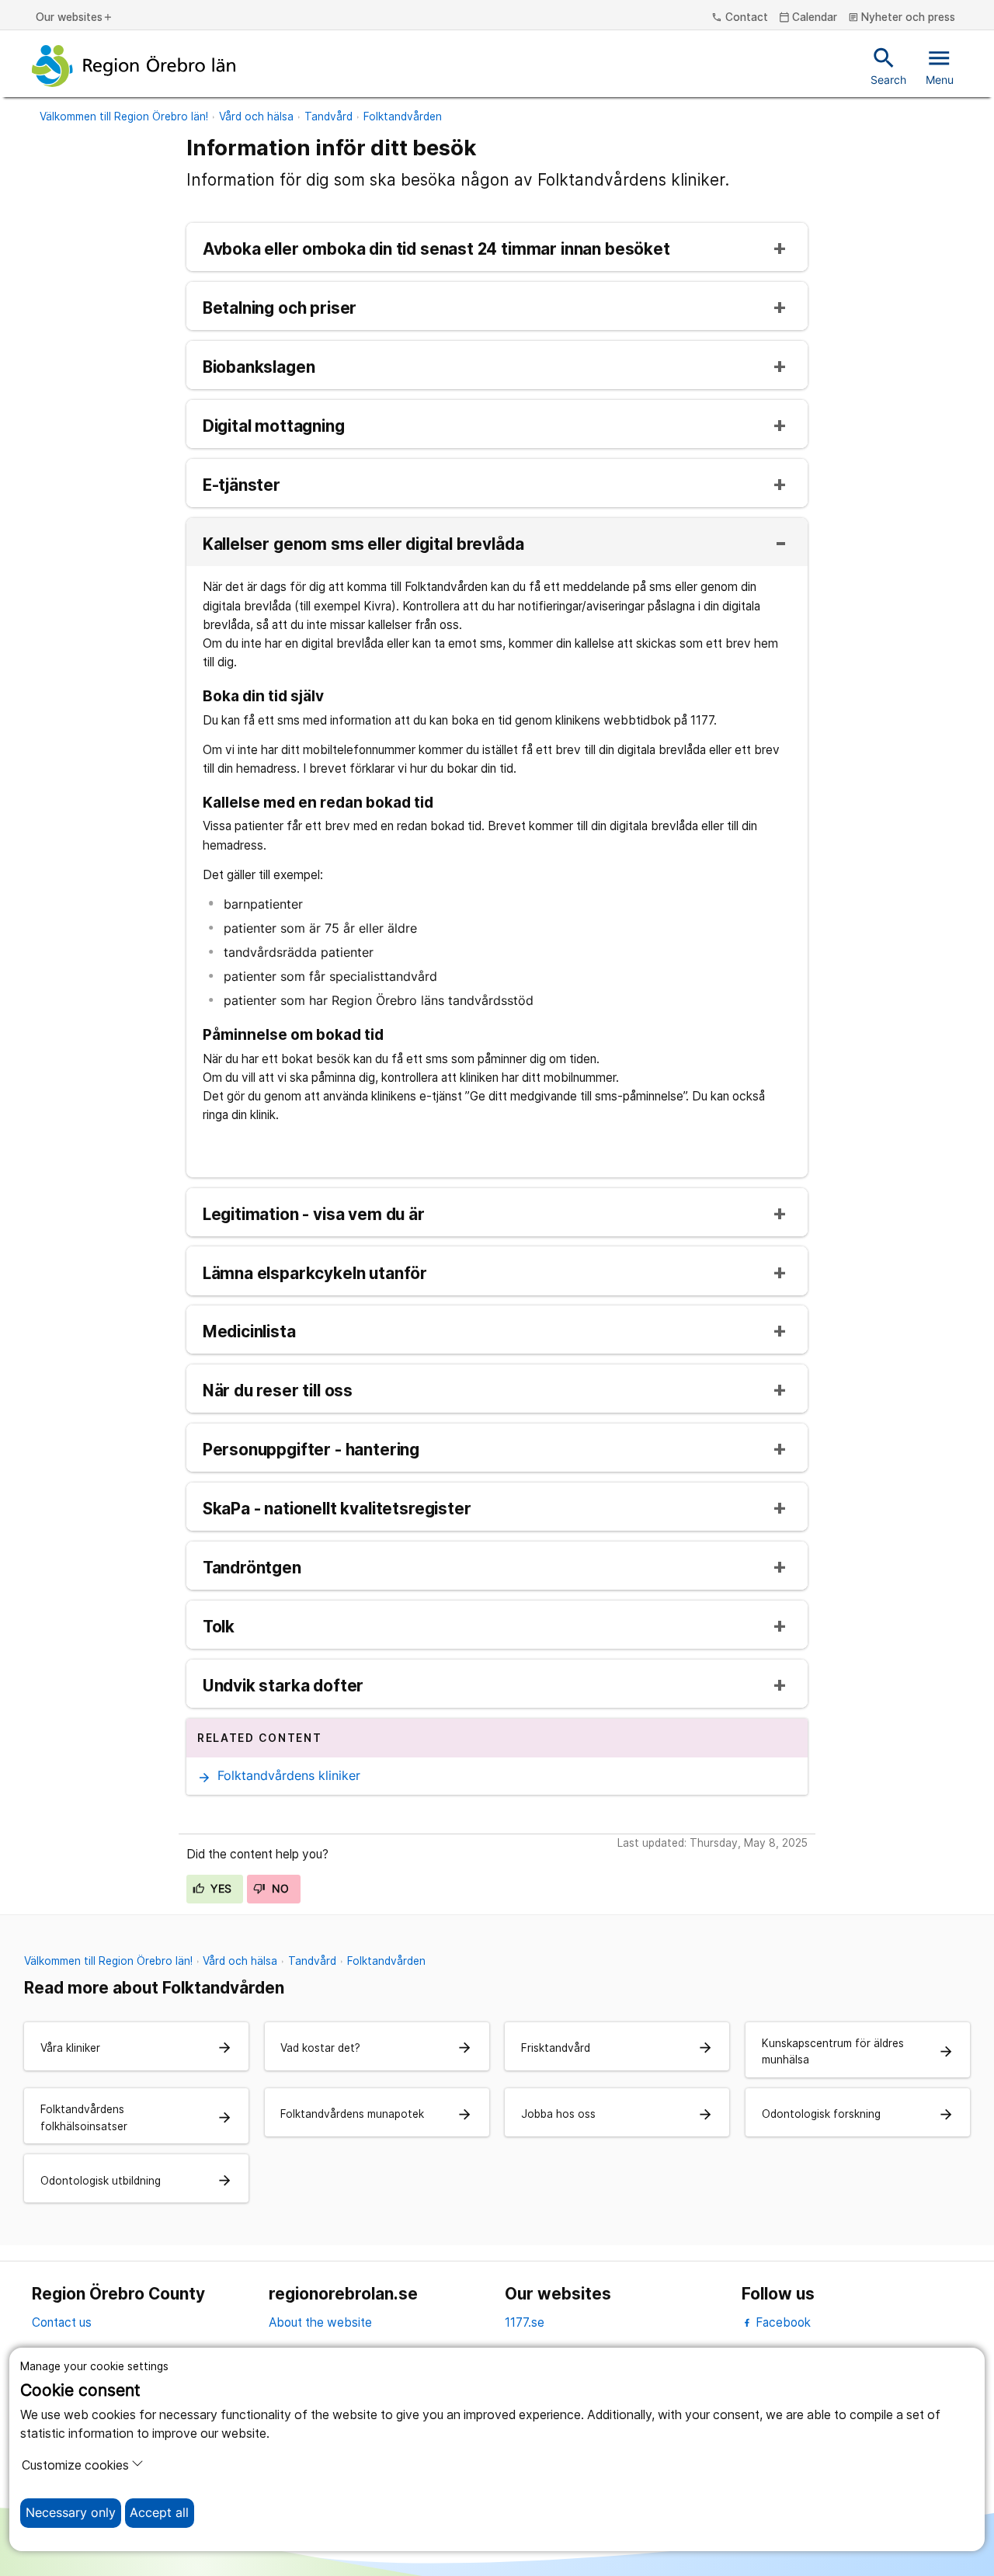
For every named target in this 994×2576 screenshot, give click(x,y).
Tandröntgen (252, 1568)
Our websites (75, 18)
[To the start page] (134, 66)
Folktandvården (403, 116)
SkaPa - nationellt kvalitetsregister (337, 1509)
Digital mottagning (274, 427)
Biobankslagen (259, 368)
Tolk (219, 1627)
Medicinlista (249, 1332)
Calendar (808, 18)
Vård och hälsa (256, 116)
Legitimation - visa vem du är (314, 1215)
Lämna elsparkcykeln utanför (315, 1274)
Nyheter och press (902, 18)
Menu (940, 65)
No (278, 1889)
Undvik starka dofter (283, 1686)
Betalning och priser (280, 309)
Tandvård (328, 116)
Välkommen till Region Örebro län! (124, 116)
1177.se (525, 2322)
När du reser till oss (278, 1391)
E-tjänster (242, 486)
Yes (220, 1889)
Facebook (782, 2322)
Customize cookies (75, 2465)
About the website (320, 2322)
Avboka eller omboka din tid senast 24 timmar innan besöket (436, 250)
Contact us (62, 2322)
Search (888, 65)
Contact (740, 18)
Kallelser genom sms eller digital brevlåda (363, 545)
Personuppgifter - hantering (311, 1450)
